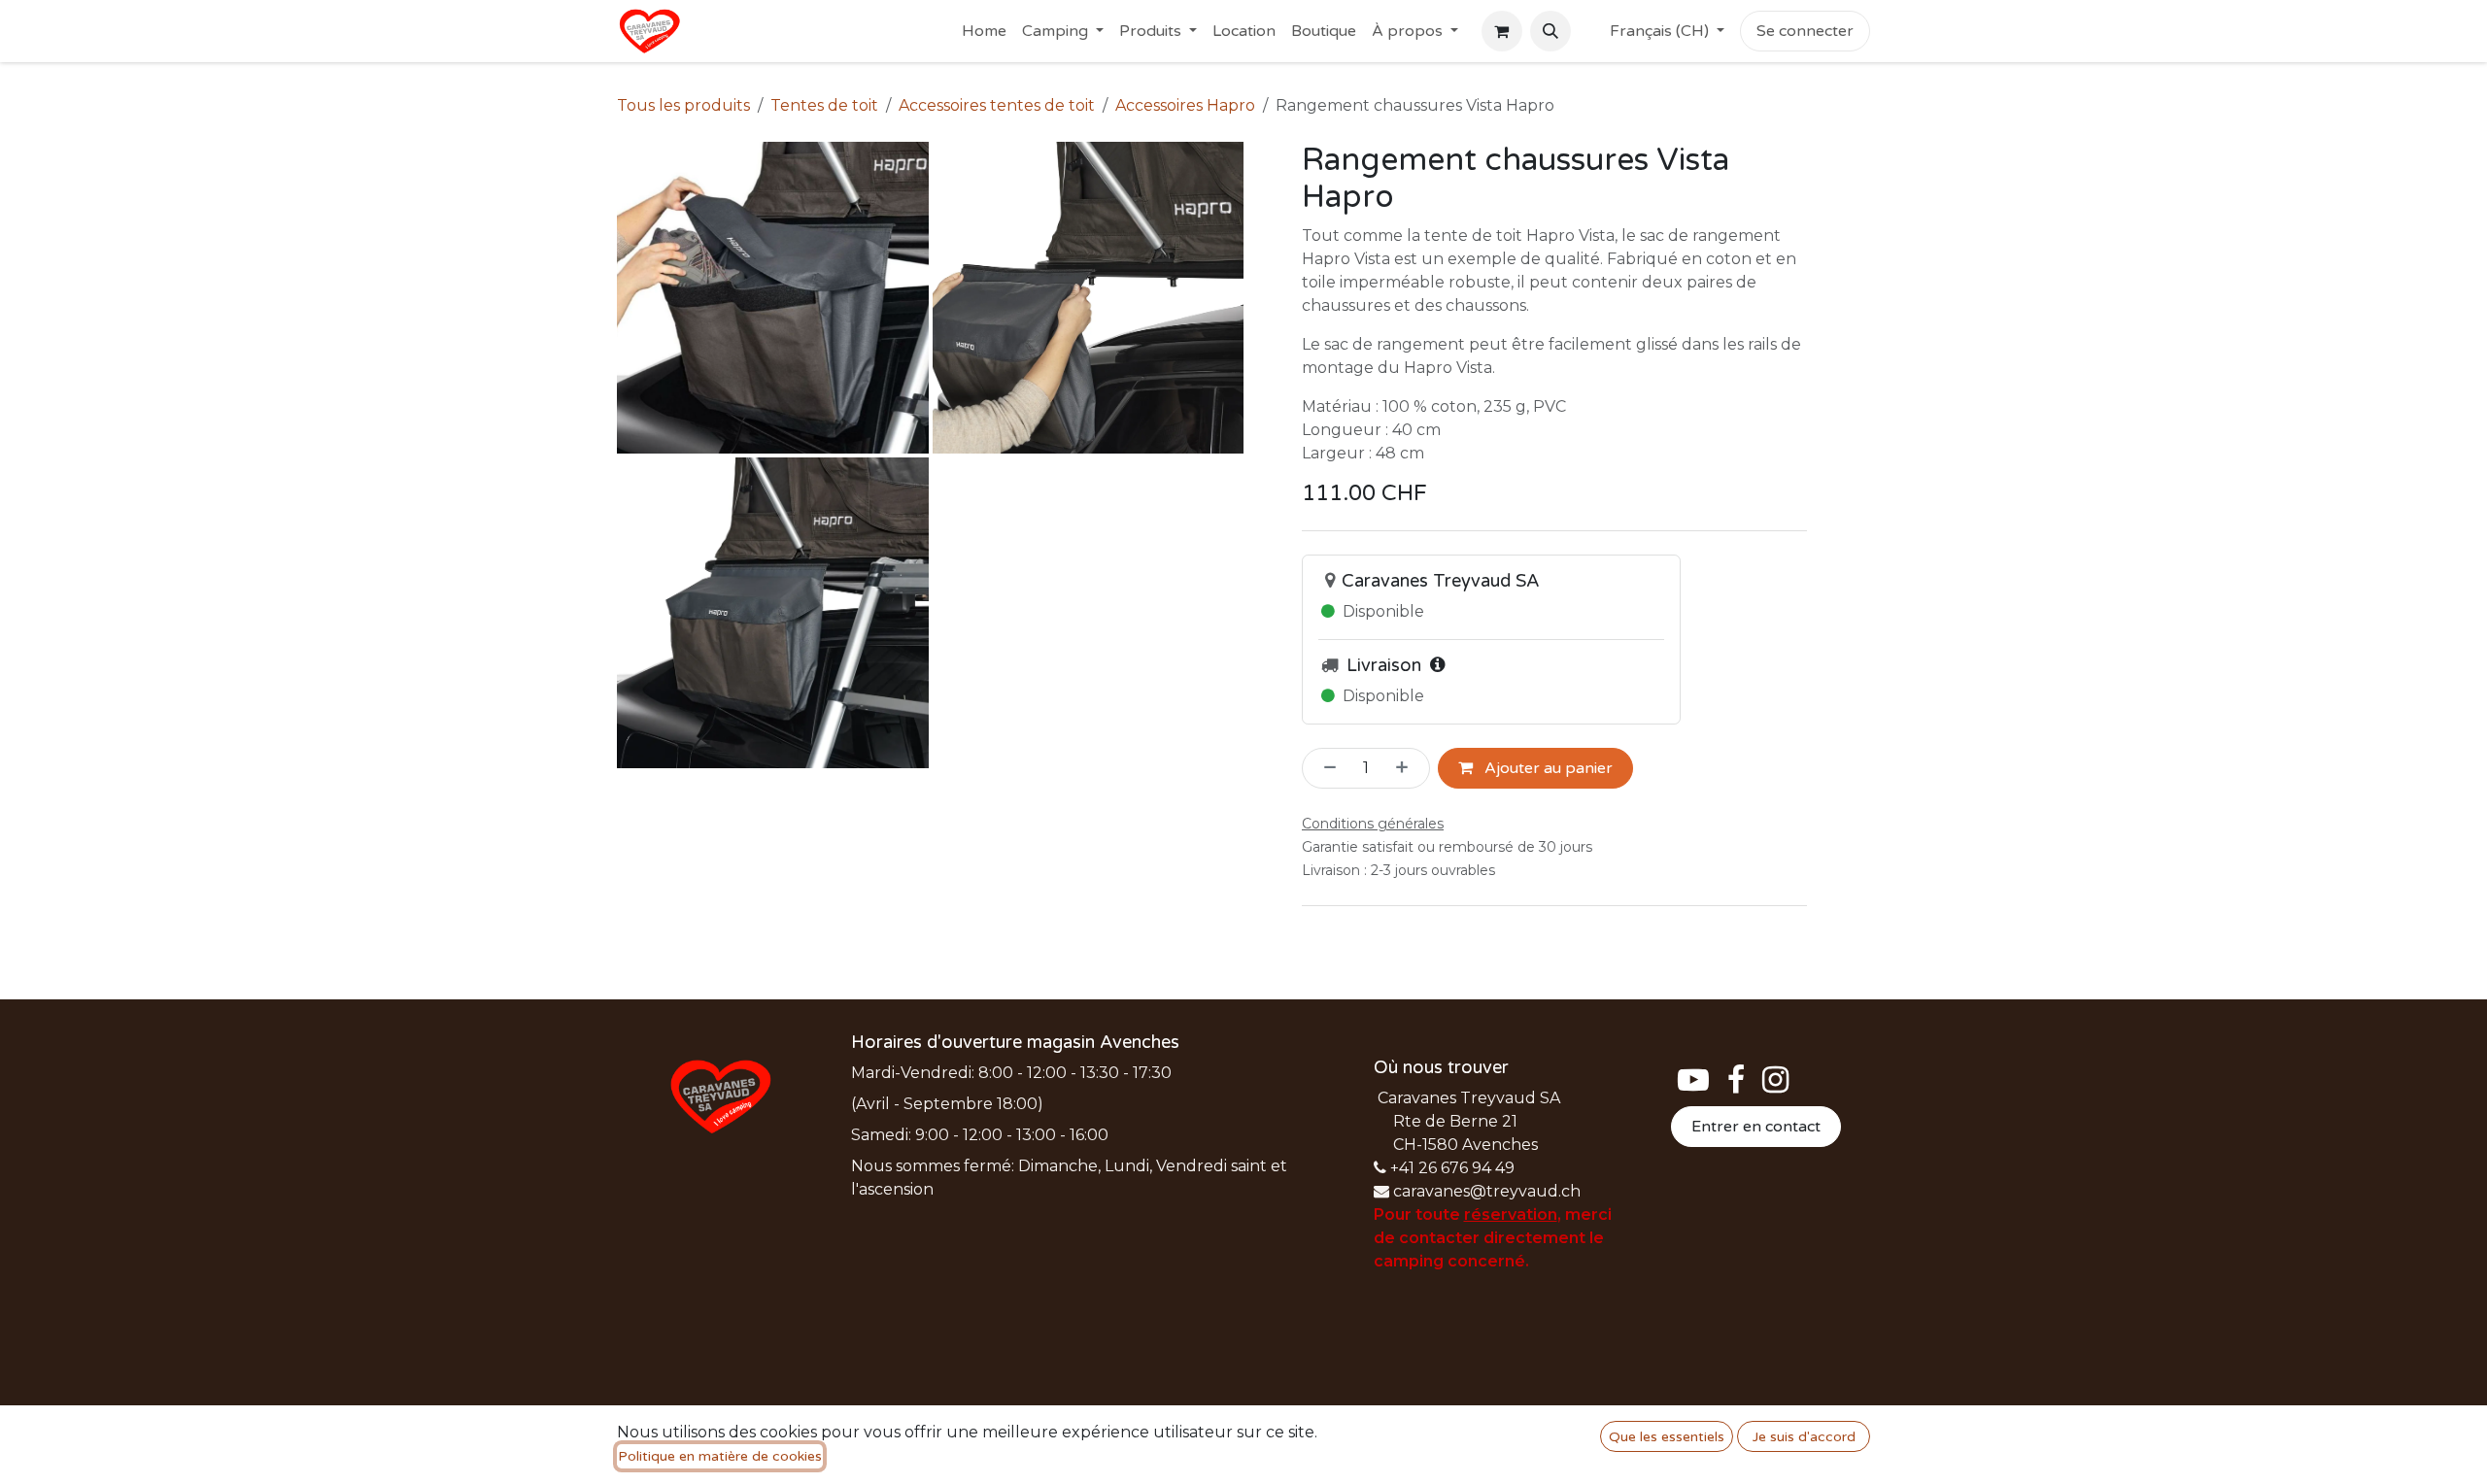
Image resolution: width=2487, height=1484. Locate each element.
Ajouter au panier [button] (1547, 768)
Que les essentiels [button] (1667, 1437)
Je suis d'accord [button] (1804, 1437)
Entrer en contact (1756, 1127)
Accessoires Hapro (1185, 105)
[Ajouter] (1408, 768)
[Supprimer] (1324, 768)
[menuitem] (984, 31)
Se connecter (1805, 31)
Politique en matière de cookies (720, 1456)
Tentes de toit (824, 105)
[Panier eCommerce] (1502, 31)
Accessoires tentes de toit (997, 105)
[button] (1550, 31)
